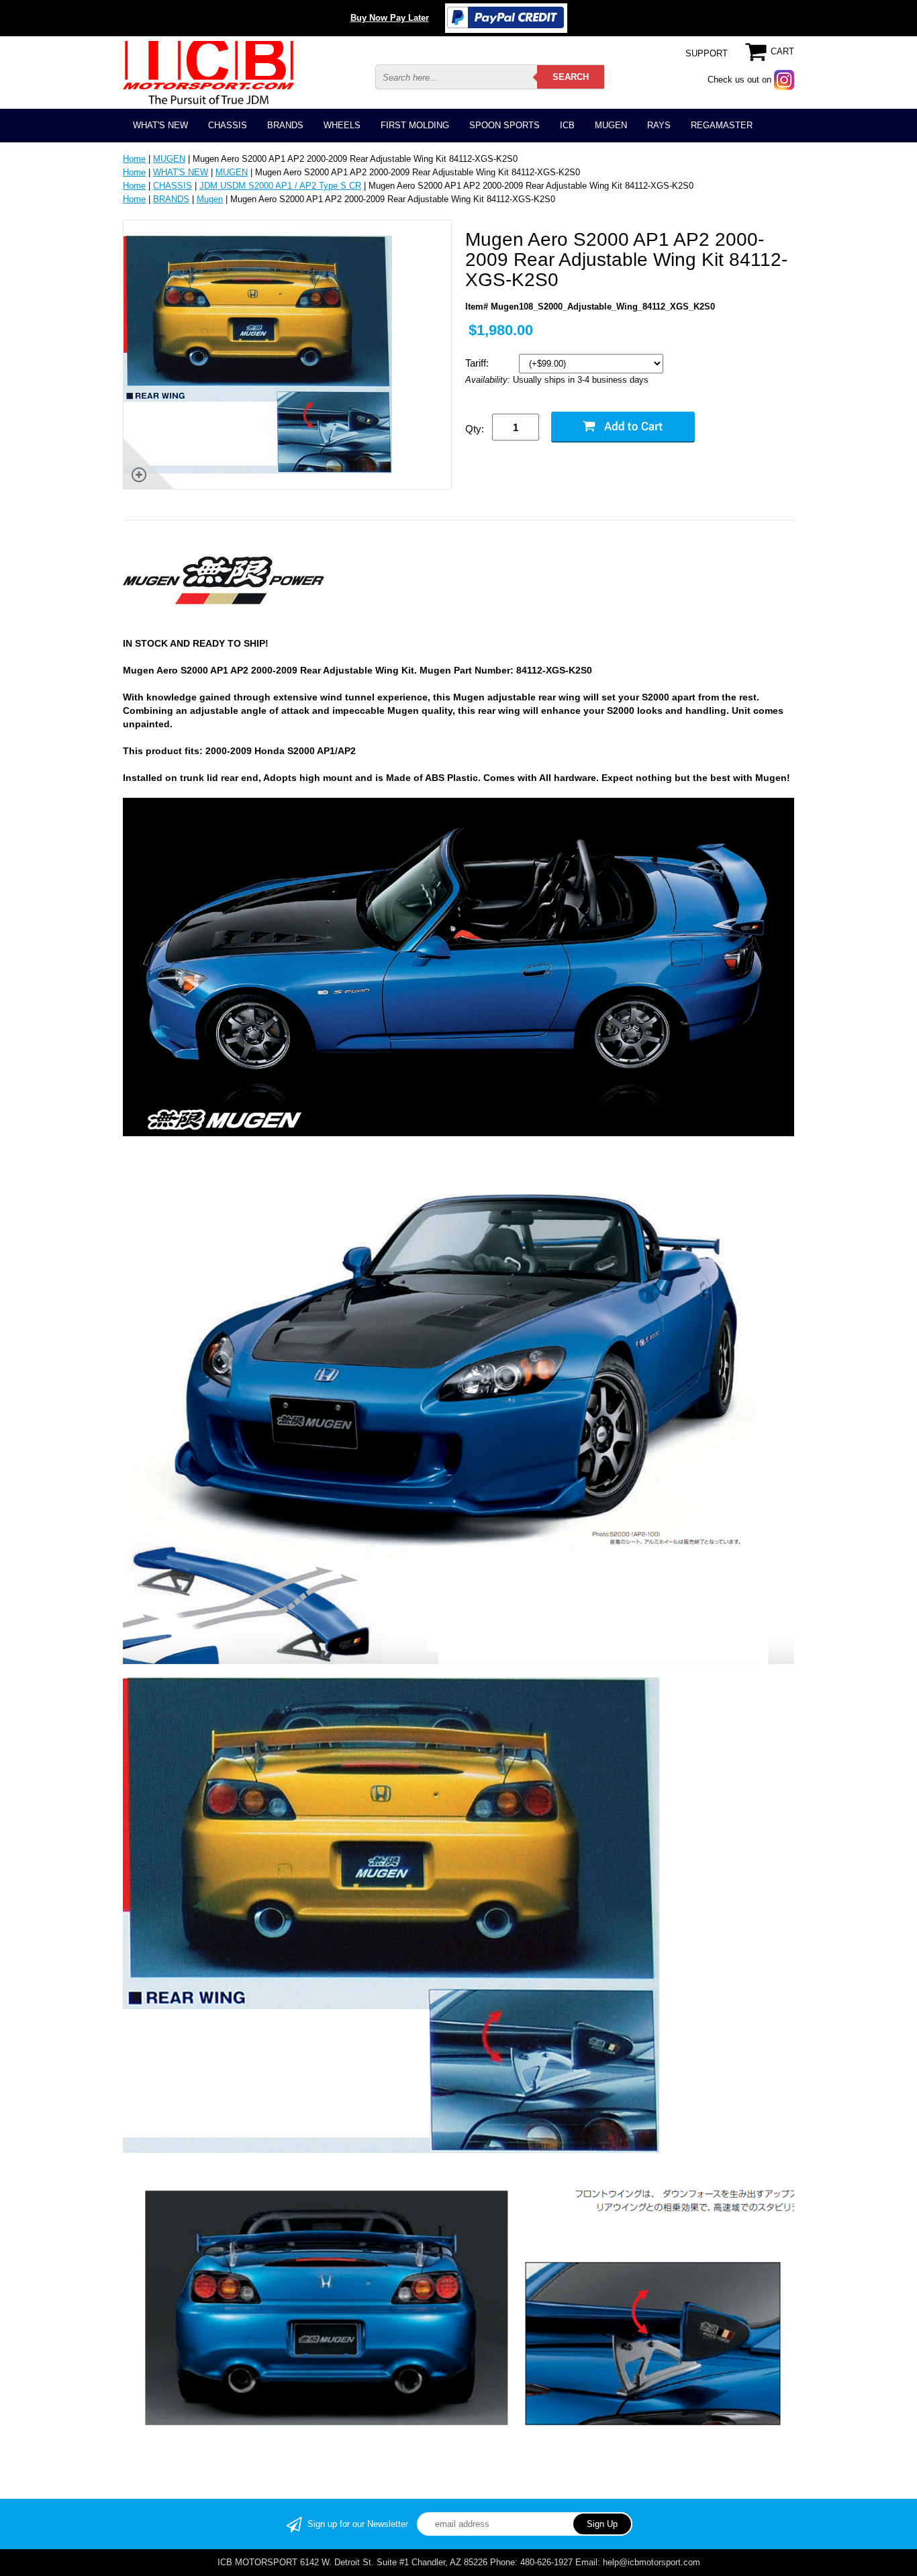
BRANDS (285, 125)
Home (134, 159)
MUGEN (611, 125)
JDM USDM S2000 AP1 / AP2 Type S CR (280, 186)
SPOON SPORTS (504, 125)
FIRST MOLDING (415, 125)
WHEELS (342, 125)
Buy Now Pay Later (390, 18)
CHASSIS (228, 125)
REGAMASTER (722, 125)
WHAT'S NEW (160, 125)
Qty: (475, 429)
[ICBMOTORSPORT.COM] (208, 72)
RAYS (659, 125)
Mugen (210, 199)
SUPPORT (707, 53)
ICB (567, 125)
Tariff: (478, 363)
